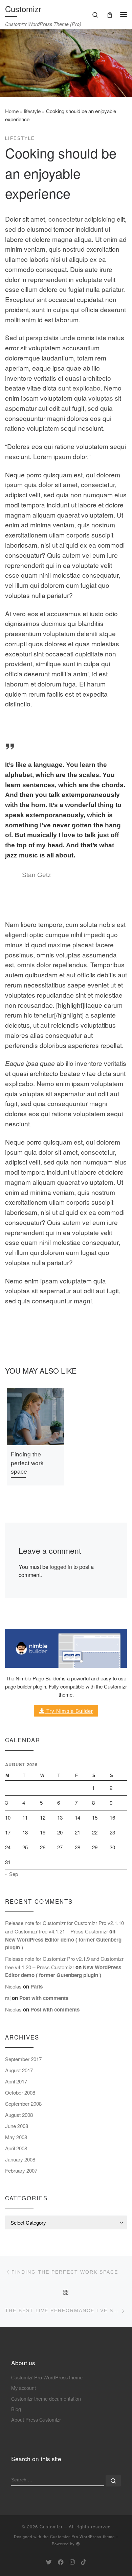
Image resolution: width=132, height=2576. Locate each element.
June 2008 (17, 2126)
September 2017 (23, 2059)
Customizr (51, 2527)
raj (8, 1998)
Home (12, 111)
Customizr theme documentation (46, 2398)
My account (24, 2388)
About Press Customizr (36, 2419)
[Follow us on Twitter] (49, 2562)
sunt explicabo (79, 388)
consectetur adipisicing (82, 219)
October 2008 (20, 2092)
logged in (61, 1567)
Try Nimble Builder (69, 1711)
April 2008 (16, 2148)
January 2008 (20, 2159)
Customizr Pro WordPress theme (47, 2377)
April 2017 (16, 2081)
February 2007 (21, 2170)
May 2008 (16, 2137)
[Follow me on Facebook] (61, 2562)
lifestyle (32, 111)
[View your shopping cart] (110, 14)
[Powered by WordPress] (78, 2544)
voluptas (101, 398)
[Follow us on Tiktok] (83, 2562)
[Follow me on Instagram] (72, 2562)
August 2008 (19, 2115)
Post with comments (44, 1998)
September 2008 (23, 2104)
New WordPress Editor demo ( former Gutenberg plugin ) (63, 1971)
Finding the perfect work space (27, 1463)
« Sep (12, 1874)
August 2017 (19, 2070)
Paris (37, 1986)
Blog (16, 2409)
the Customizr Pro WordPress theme (79, 2536)
